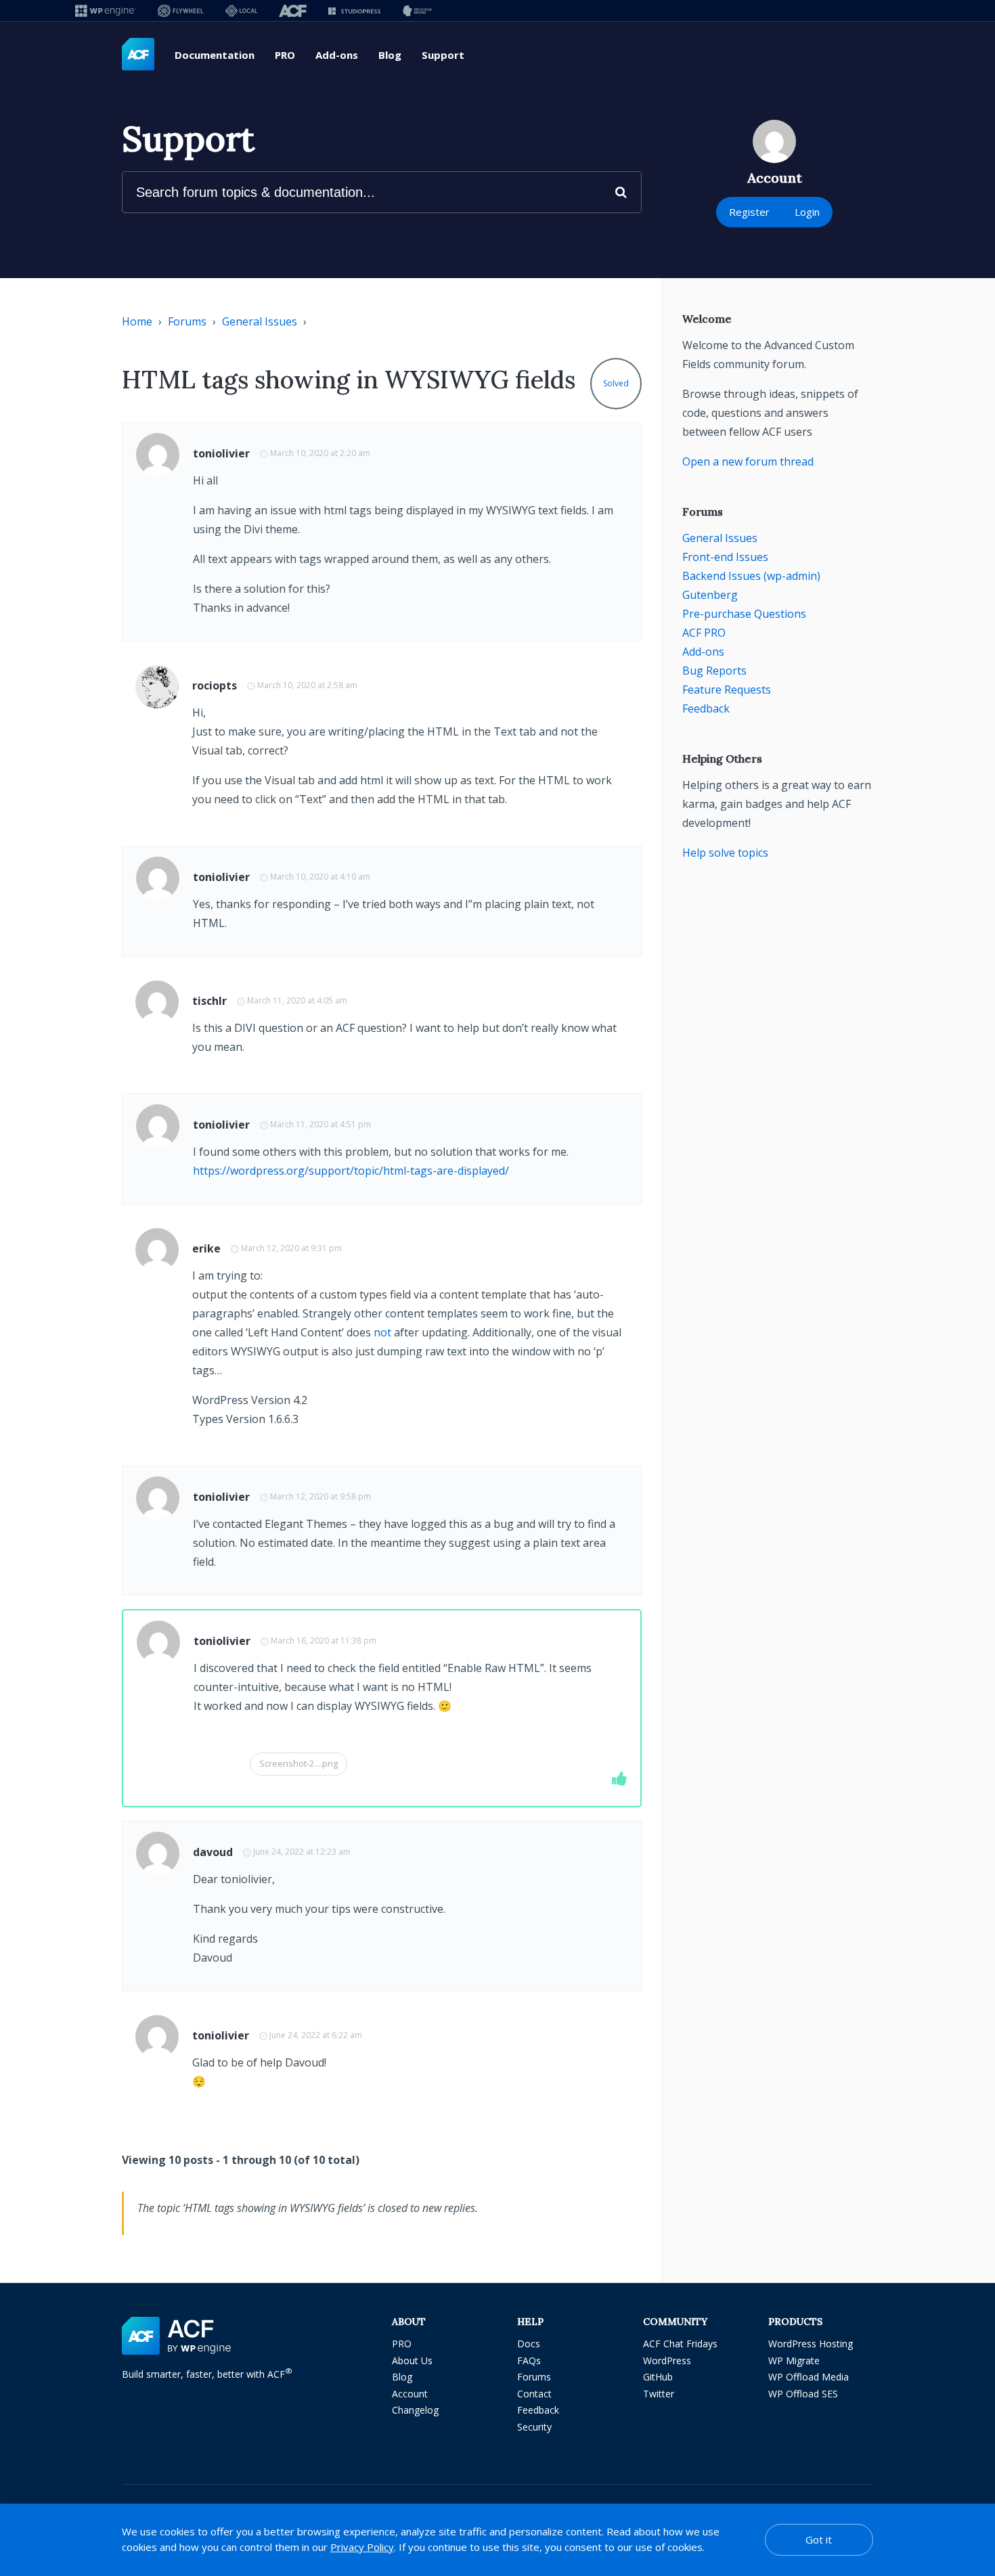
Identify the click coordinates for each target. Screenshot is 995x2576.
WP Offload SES (803, 2394)
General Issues (260, 321)
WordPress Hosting (811, 2344)
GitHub (658, 2377)
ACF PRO (704, 633)
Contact (534, 2394)
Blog (390, 55)
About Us (412, 2360)
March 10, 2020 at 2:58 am (307, 685)
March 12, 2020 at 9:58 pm (320, 1496)
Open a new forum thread (748, 461)
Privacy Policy (362, 2547)
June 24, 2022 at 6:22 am (316, 2035)
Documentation (215, 55)
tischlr (209, 1001)
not (382, 1332)
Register (749, 212)
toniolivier (221, 453)
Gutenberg (710, 595)
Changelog (415, 2410)
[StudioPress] (354, 10)
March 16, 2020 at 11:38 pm (324, 1641)
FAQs (529, 2360)
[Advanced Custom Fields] (138, 55)
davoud (213, 1852)
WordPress (667, 2360)
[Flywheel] (181, 10)
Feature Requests (727, 690)
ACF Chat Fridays (680, 2344)
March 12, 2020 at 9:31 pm (291, 1248)
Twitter (659, 2394)
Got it (819, 2539)
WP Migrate (794, 2360)
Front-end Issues (725, 557)
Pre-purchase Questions (744, 614)
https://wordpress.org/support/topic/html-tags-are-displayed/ (351, 1171)
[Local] (241, 10)
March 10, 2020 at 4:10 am (320, 877)
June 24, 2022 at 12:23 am (302, 1852)
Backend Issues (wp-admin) (751, 576)
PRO (285, 55)
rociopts (215, 685)
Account (410, 2394)
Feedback (706, 708)
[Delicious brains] (417, 10)
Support (443, 55)
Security (534, 2427)
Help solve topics (725, 853)
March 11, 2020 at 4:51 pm (320, 1124)
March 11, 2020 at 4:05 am (297, 1000)
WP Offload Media (809, 2377)
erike (206, 1248)
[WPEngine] (106, 10)
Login (807, 212)
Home (137, 321)
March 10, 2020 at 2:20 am (320, 453)
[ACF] (293, 10)
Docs (529, 2344)
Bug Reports (714, 671)
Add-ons (337, 55)
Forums (187, 321)
